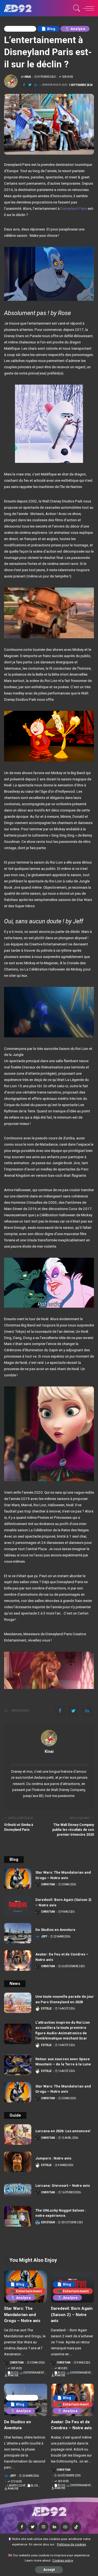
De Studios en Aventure (55, 1930)
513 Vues (16, 2482)
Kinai (28, 77)
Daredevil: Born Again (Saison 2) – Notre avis (72, 2315)
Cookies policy (63, 2560)
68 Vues (62, 2368)
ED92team (48, 2222)
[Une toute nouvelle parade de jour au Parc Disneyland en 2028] (18, 2003)
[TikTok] (76, 2527)
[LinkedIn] (54, 2527)
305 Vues (16, 2368)
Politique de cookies (71, 2544)
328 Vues (68, 77)
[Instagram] (44, 2527)
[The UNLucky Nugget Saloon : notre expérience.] (18, 2216)
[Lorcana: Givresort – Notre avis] (18, 2189)
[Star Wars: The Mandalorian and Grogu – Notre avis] (18, 1879)
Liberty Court (20, 29)
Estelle (46, 2009)
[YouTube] (65, 2527)
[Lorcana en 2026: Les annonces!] (18, 2135)
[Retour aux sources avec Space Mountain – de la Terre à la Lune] (18, 2065)
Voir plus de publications (49, 1758)
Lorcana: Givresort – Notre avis (63, 2186)
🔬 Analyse (75, 29)
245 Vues (63, 2481)
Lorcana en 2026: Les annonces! (63, 2131)
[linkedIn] (36, 85)
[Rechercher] (76, 8)
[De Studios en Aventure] (18, 1933)
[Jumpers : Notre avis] (18, 2162)
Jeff (44, 1937)
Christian (48, 1885)
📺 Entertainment (26, 2291)
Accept (49, 2570)
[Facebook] (24, 85)
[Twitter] (30, 85)
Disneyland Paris (74, 208)
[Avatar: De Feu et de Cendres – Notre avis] (18, 1961)
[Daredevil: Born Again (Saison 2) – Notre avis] (18, 1906)
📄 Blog (48, 29)
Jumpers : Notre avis (53, 2158)
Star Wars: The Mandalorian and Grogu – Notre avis (22, 2315)
